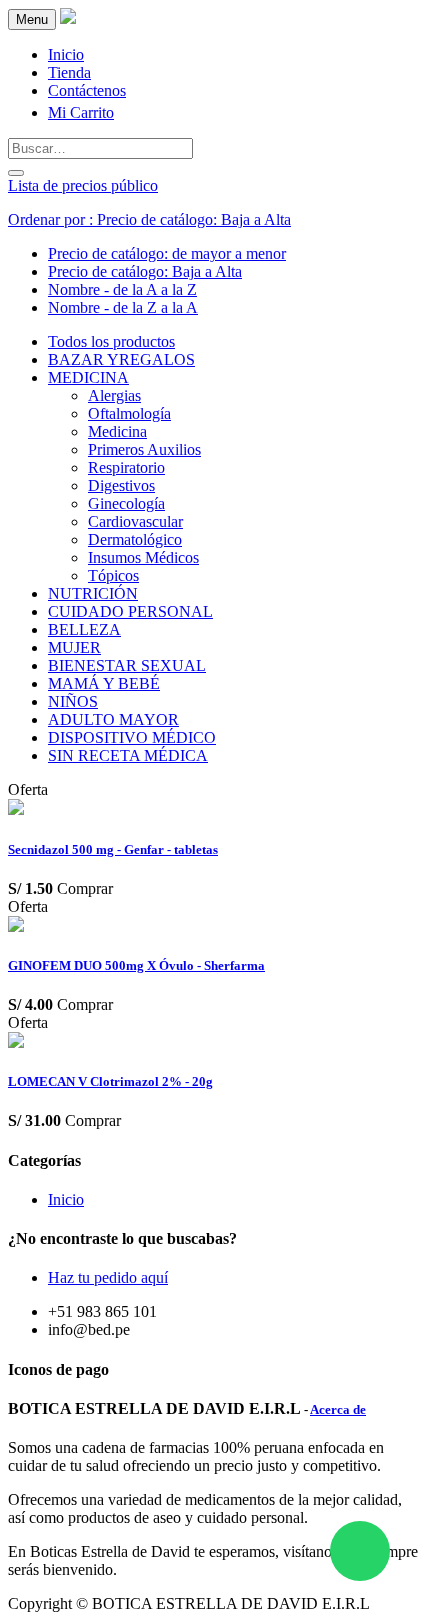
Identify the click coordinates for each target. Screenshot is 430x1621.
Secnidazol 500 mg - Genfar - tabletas (113, 849)
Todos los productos (111, 341)
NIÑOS (73, 701)
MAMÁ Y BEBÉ (104, 683)
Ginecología (126, 503)
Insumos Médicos (143, 557)
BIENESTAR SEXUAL (127, 665)
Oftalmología (129, 413)
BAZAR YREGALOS (121, 359)
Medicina (117, 431)
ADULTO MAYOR (113, 719)
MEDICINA (88, 377)
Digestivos (121, 485)
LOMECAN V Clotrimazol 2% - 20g (110, 1081)
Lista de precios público (83, 185)
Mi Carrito (81, 112)
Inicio (66, 1199)
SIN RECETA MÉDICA (128, 755)
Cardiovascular (135, 521)
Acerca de (338, 1409)
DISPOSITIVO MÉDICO (132, 737)
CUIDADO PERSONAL (130, 611)
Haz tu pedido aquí (108, 1277)
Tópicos (113, 575)
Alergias (114, 395)
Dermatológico (135, 539)
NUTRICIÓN (93, 593)
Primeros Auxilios (144, 449)
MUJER (74, 647)
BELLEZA (84, 629)
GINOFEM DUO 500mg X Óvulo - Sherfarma (136, 965)
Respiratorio (126, 467)
